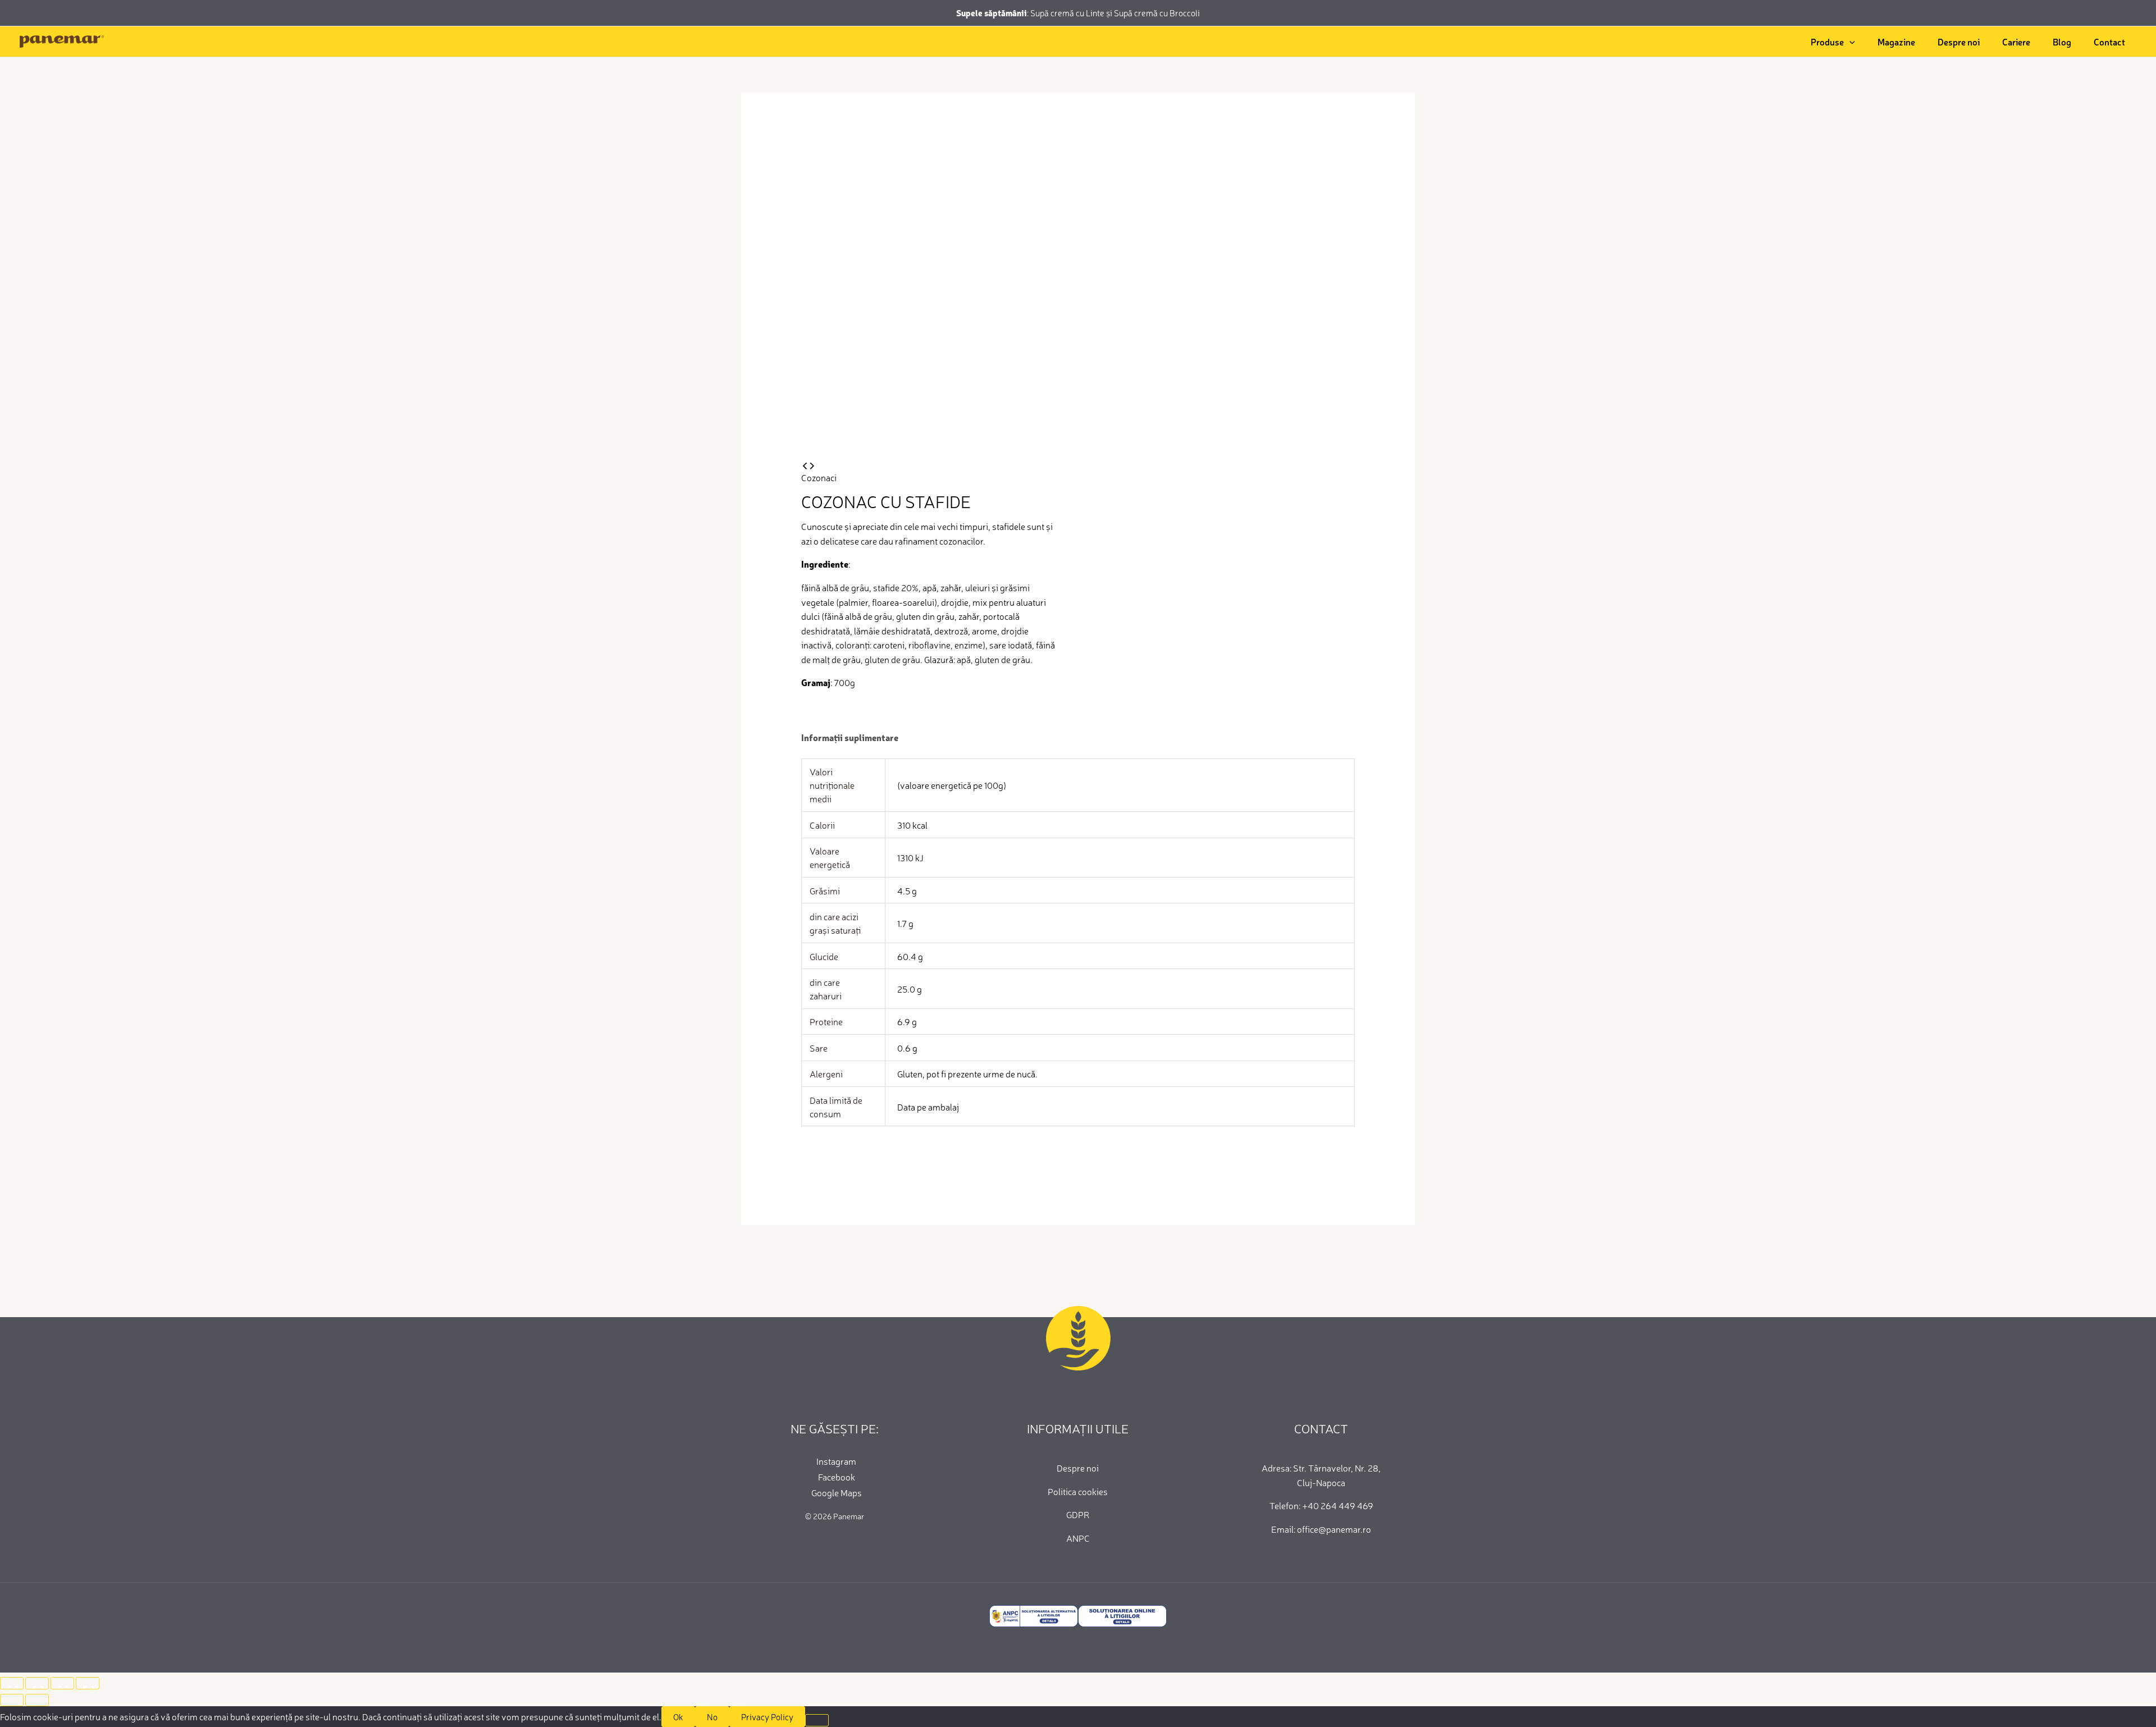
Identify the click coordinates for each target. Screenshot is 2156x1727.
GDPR (1078, 1514)
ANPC (1078, 1538)
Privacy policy (767, 1717)
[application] (1849, 42)
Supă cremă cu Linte (1068, 13)
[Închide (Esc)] (88, 1683)
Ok (678, 1717)
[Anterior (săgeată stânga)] (12, 1700)
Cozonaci (819, 477)
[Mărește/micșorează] (12, 1683)
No (712, 1717)
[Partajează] (62, 1683)
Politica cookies (1078, 1491)
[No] (817, 1720)
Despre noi (1078, 1468)
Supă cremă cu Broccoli (1157, 13)
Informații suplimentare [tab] (850, 737)
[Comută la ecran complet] (37, 1683)
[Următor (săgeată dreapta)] (37, 1700)
